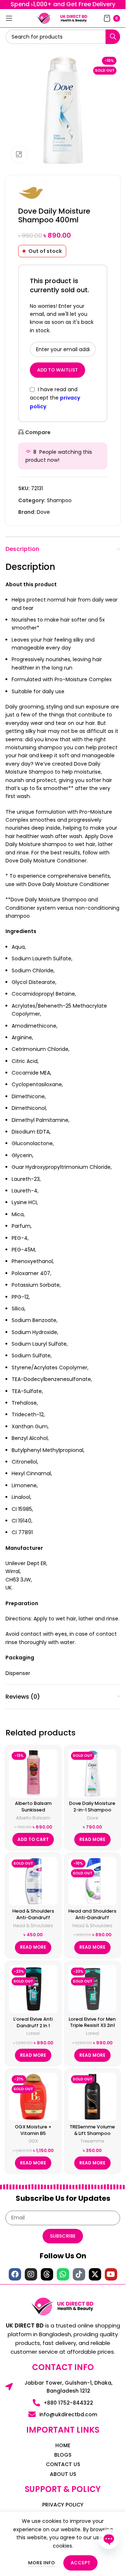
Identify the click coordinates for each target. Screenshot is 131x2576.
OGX (33, 2141)
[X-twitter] (95, 2274)
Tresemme (92, 2141)
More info (42, 2563)
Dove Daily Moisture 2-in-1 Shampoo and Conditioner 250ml (92, 1813)
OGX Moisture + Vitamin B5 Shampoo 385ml (33, 2133)
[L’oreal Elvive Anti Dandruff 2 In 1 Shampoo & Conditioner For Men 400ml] (33, 1989)
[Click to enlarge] (19, 154)
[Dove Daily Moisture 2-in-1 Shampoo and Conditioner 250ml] (93, 1773)
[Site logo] (44, 18)
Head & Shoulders (33, 1926)
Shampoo (59, 500)
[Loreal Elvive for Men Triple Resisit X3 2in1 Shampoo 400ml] (93, 1989)
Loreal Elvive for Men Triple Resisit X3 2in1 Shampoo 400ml (92, 2025)
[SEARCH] (113, 37)
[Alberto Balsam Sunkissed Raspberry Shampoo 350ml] (33, 1773)
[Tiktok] (79, 2274)
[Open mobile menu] (9, 18)
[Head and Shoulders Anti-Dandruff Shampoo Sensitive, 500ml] (93, 1881)
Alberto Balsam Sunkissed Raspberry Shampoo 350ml (33, 1813)
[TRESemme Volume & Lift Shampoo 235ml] (93, 2097)
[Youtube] (111, 2274)
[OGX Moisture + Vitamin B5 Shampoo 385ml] (33, 2097)
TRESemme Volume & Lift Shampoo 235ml (92, 2133)
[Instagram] (31, 2274)
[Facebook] (15, 2274)
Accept (80, 2563)
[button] (33, 1839)
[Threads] (47, 2274)
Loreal (33, 2033)
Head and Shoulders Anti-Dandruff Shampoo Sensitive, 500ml (92, 1921)
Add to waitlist (57, 370)
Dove (43, 512)
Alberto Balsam (33, 1818)
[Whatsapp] (63, 2274)
